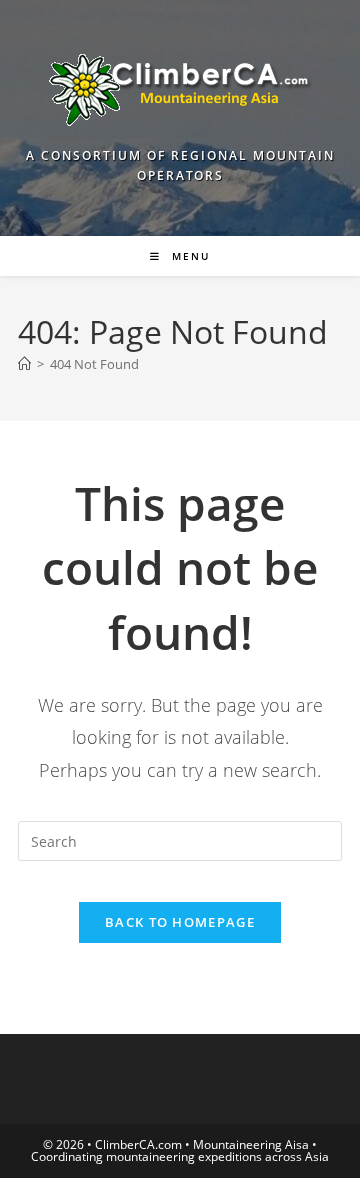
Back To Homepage (180, 922)
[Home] (24, 364)
